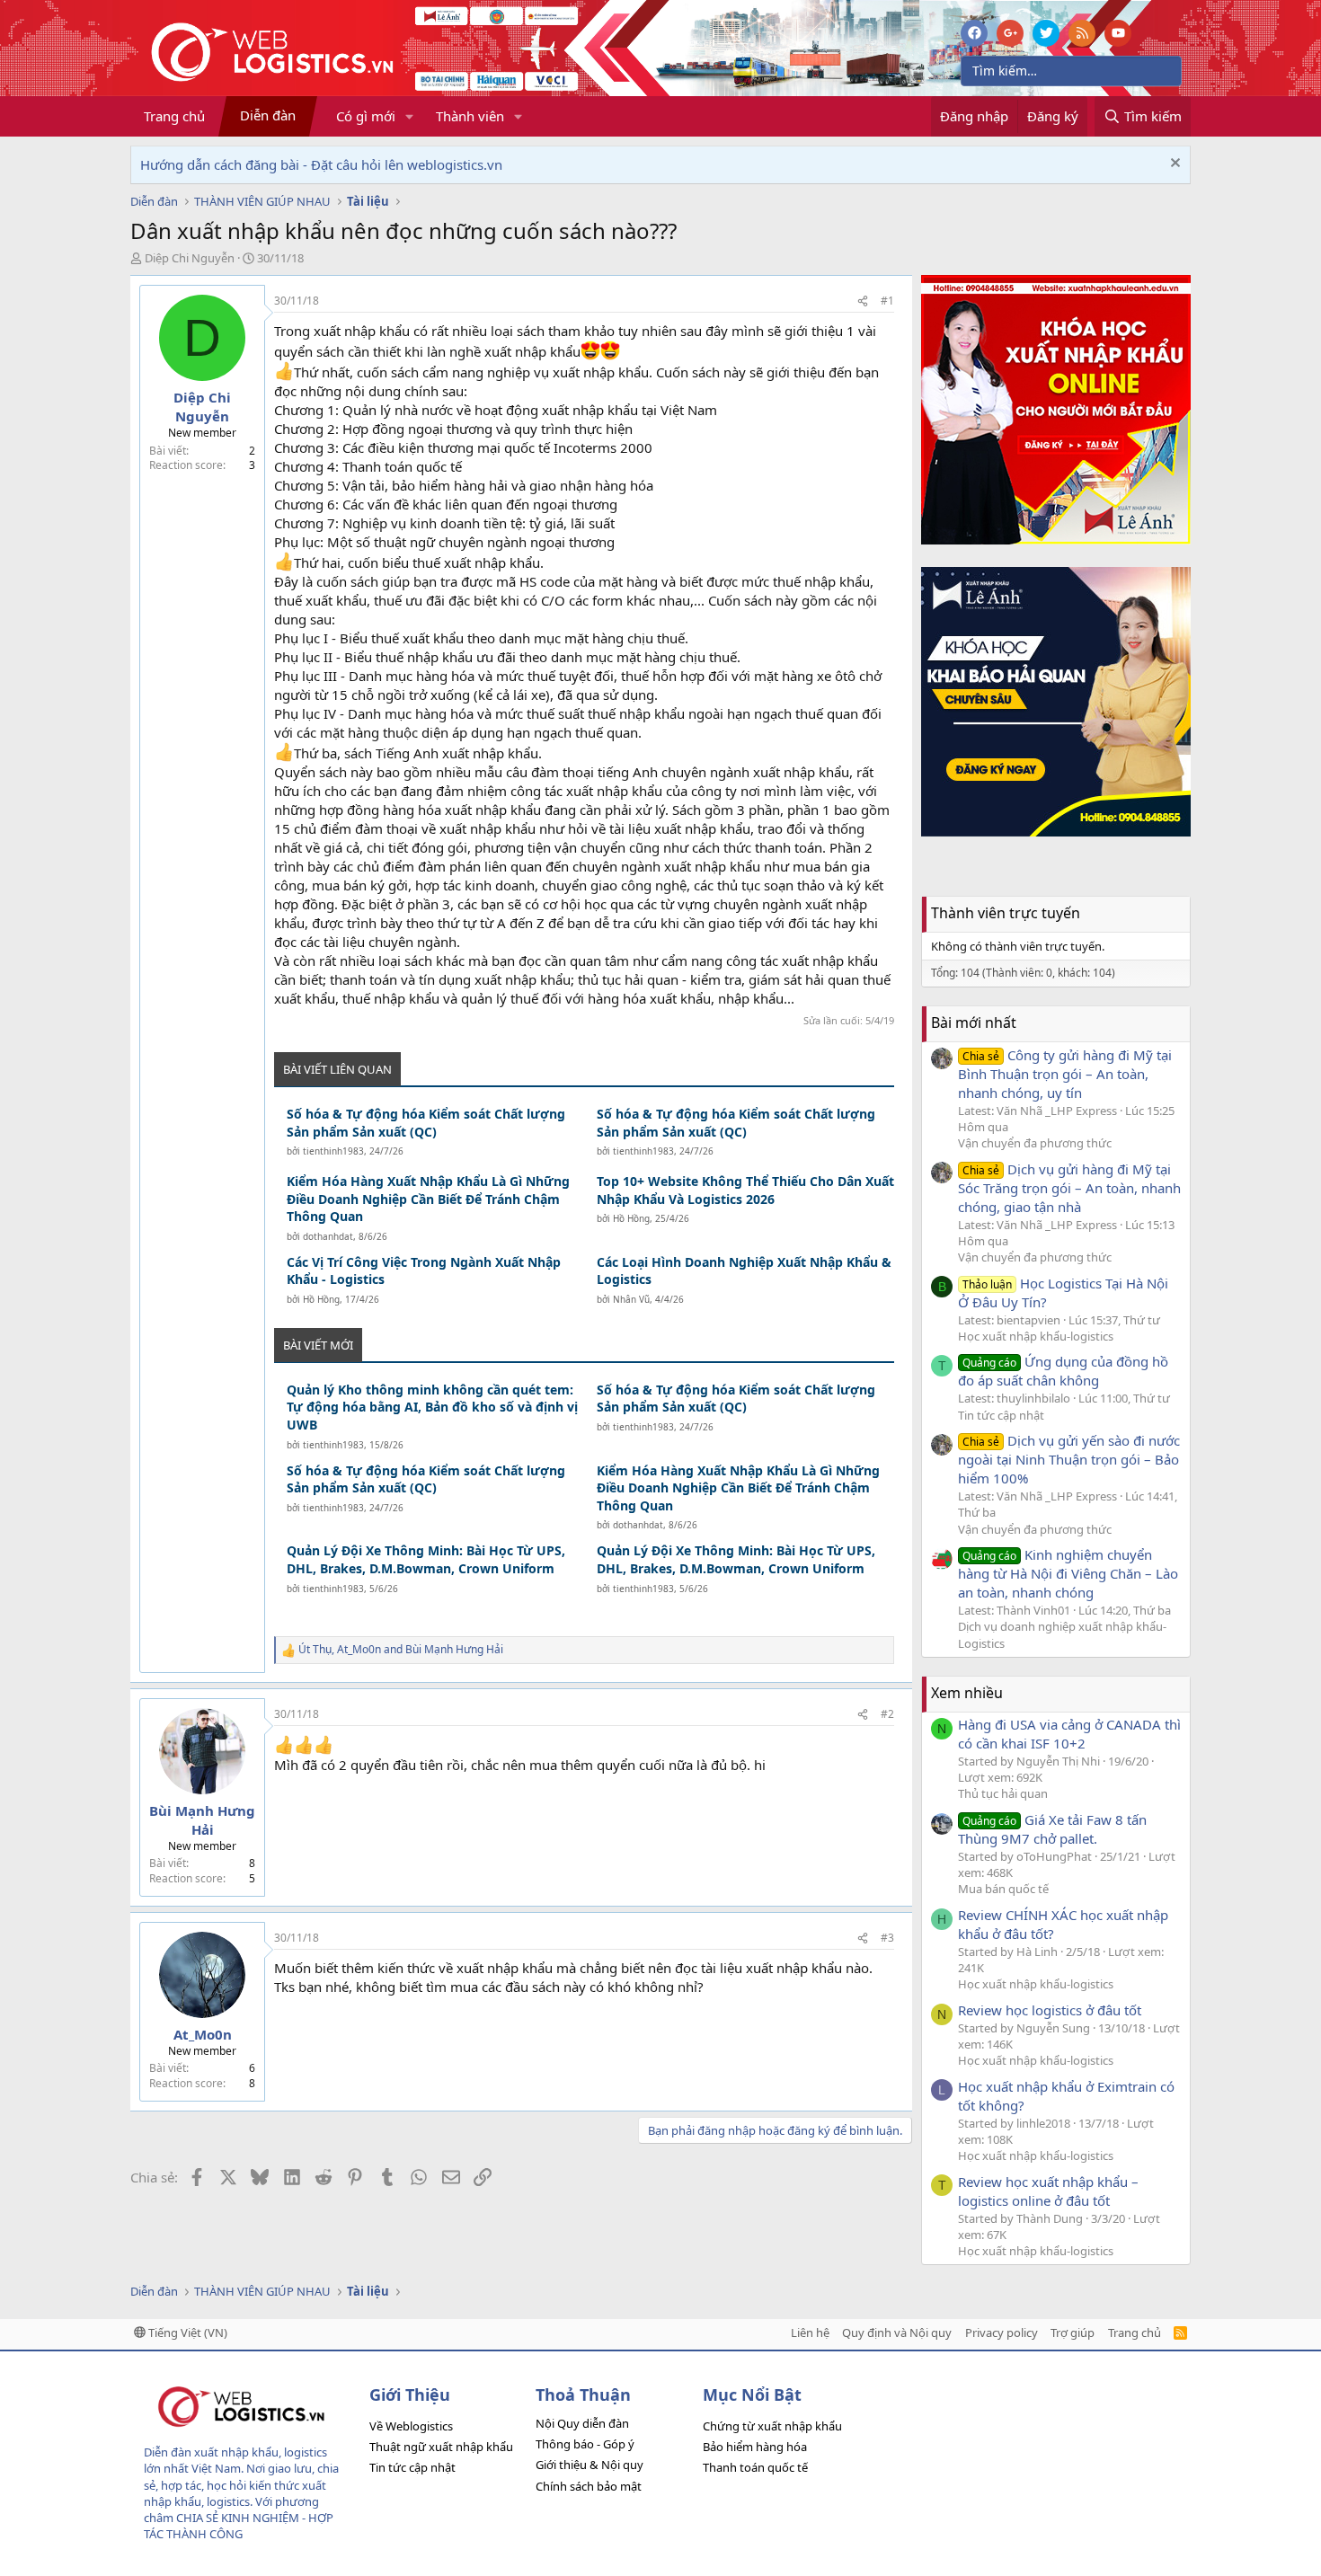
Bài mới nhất (974, 1022)
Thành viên (470, 116)
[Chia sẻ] (863, 301)
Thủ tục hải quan (1003, 1793)
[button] (410, 116)
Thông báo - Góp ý (585, 2444)
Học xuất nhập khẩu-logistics (1036, 1336)
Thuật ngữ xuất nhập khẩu (441, 2447)
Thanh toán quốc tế (755, 2467)
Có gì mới (366, 116)
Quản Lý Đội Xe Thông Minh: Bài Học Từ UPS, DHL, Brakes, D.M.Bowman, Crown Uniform (426, 1559)
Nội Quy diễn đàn (582, 2423)
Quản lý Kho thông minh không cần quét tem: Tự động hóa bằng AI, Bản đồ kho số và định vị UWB (432, 1407)
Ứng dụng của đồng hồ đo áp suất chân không (1063, 1371)
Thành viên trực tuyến (1006, 913)
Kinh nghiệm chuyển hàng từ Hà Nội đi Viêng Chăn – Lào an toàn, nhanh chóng (1068, 1573)
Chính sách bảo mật (589, 2486)
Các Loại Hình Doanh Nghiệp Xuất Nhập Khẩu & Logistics (744, 1271)
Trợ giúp (1073, 2333)
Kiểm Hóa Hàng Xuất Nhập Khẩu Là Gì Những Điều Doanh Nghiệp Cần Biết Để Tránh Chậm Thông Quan (428, 1199)
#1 (887, 301)
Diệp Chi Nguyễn (190, 258)
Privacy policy (1002, 2333)
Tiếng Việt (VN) (186, 2333)
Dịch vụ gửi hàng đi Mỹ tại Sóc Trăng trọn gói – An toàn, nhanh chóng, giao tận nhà (1069, 1188)
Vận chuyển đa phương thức (1035, 1143)
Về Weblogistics (411, 2426)
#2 (887, 1714)
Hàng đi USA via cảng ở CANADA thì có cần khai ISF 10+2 (1069, 1734)
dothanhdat (328, 1236)
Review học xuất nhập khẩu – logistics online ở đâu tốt (1048, 2191)
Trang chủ (174, 116)
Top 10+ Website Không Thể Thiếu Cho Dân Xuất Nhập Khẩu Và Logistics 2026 (745, 1190)
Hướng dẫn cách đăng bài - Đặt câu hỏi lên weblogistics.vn (321, 164)
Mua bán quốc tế (1003, 1889)
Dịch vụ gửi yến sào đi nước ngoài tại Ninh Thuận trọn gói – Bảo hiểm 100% (1069, 1459)
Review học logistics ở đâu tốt (1050, 2010)
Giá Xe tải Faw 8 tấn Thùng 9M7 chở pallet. (1052, 1829)
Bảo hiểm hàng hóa (755, 2447)
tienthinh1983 (333, 1151)
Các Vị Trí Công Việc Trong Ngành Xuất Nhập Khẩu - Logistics (424, 1271)
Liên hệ (810, 2333)
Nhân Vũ (631, 1299)
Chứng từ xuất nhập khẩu (772, 2426)
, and (401, 1650)
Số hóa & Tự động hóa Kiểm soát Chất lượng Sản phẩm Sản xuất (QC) (426, 1123)
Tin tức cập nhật (1001, 1415)
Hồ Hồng (631, 1218)
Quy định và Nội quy (897, 2333)
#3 (887, 1938)
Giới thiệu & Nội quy (590, 2465)
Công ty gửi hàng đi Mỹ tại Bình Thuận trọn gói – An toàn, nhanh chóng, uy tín (1065, 1074)
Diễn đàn (268, 115)
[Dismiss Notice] (1173, 165)
